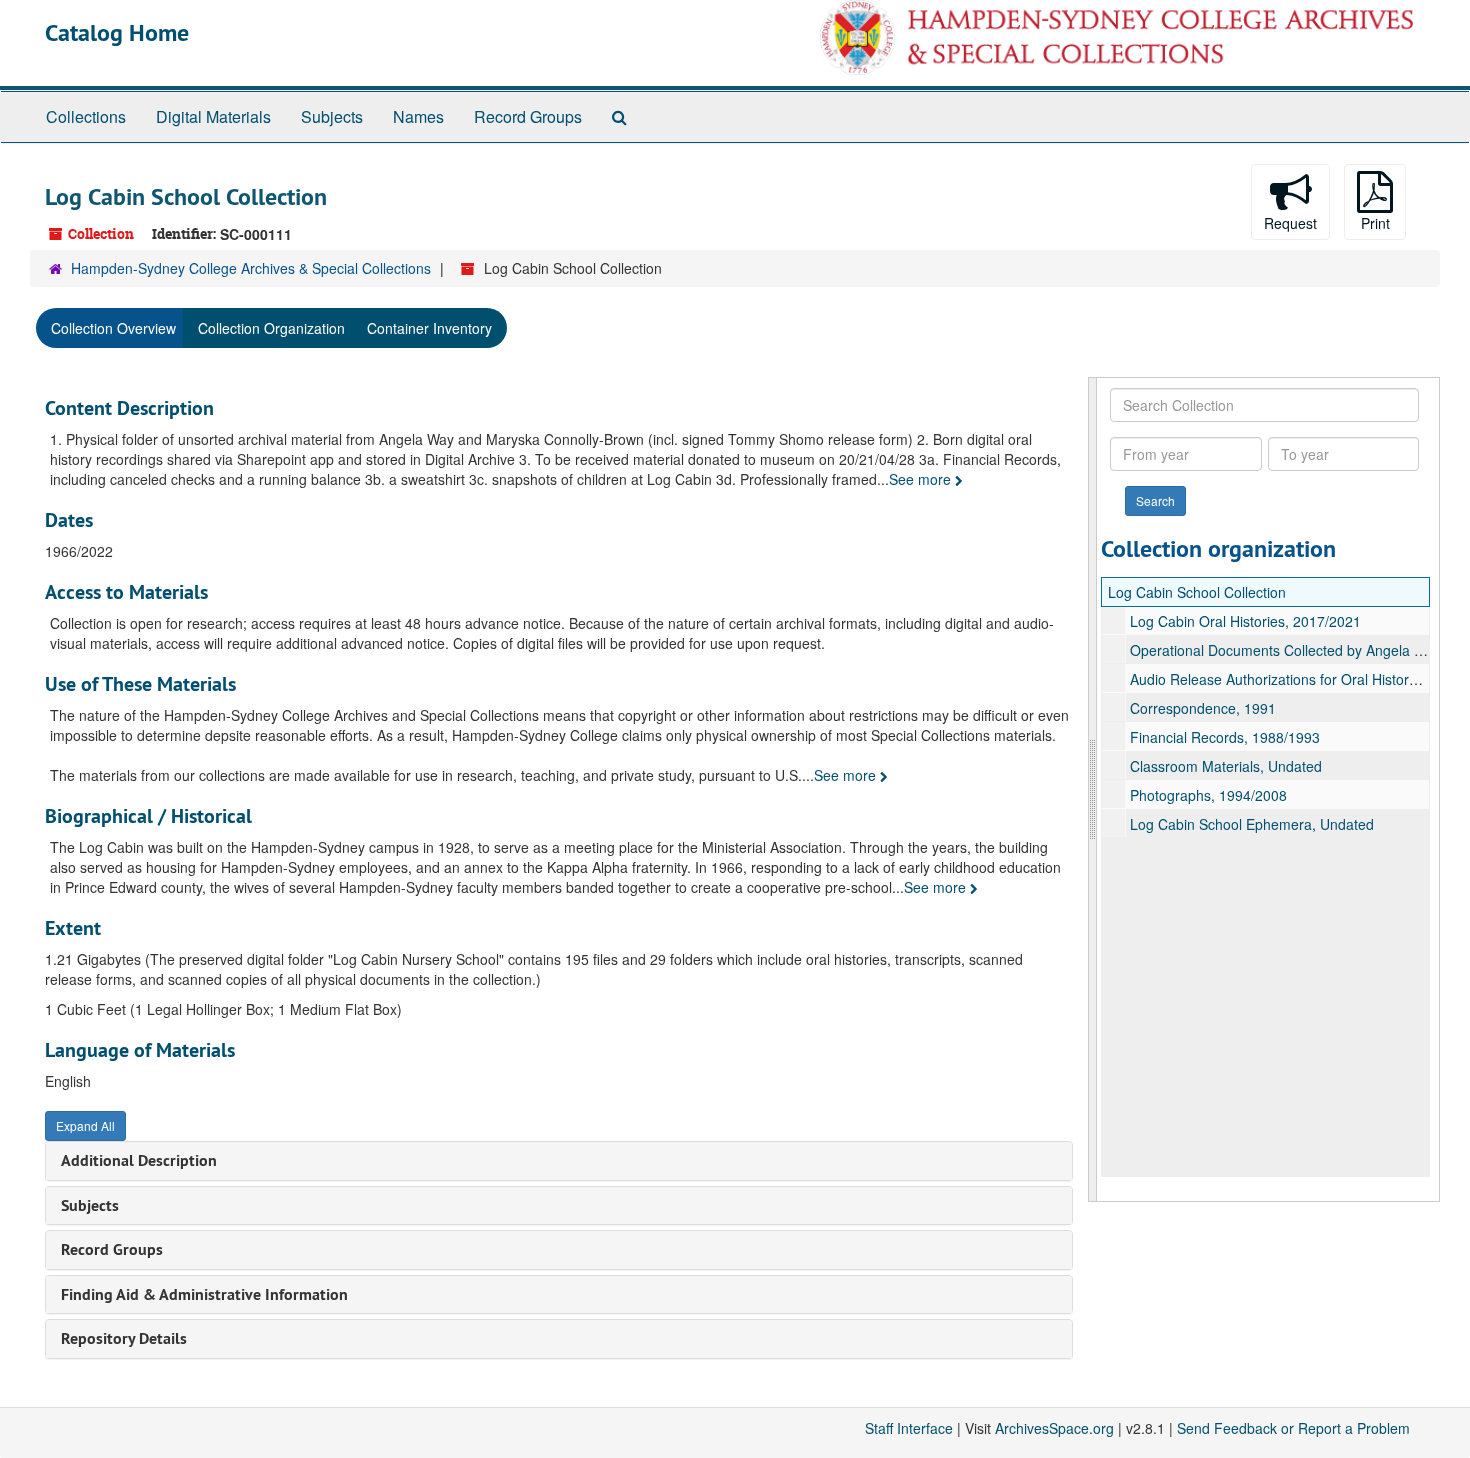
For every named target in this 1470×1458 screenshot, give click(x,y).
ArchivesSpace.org (1054, 1428)
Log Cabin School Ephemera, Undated (1252, 824)
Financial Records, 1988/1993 (1225, 737)
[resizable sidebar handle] (1093, 789)
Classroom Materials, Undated (1226, 766)
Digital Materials (213, 116)
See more (922, 479)
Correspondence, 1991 (1203, 708)
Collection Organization (271, 328)
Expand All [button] (85, 1125)
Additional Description (139, 1160)
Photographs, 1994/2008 (1208, 795)
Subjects (332, 116)
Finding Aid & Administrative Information (204, 1294)
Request (1290, 223)
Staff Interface (909, 1428)
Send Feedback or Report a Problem (1293, 1428)
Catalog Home (117, 32)
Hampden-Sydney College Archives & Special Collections (251, 268)
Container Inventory (429, 328)
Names (418, 116)
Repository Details (124, 1338)
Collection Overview (113, 328)
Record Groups (528, 116)
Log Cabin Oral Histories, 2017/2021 (1245, 621)
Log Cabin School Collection (1197, 592)
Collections (86, 116)
